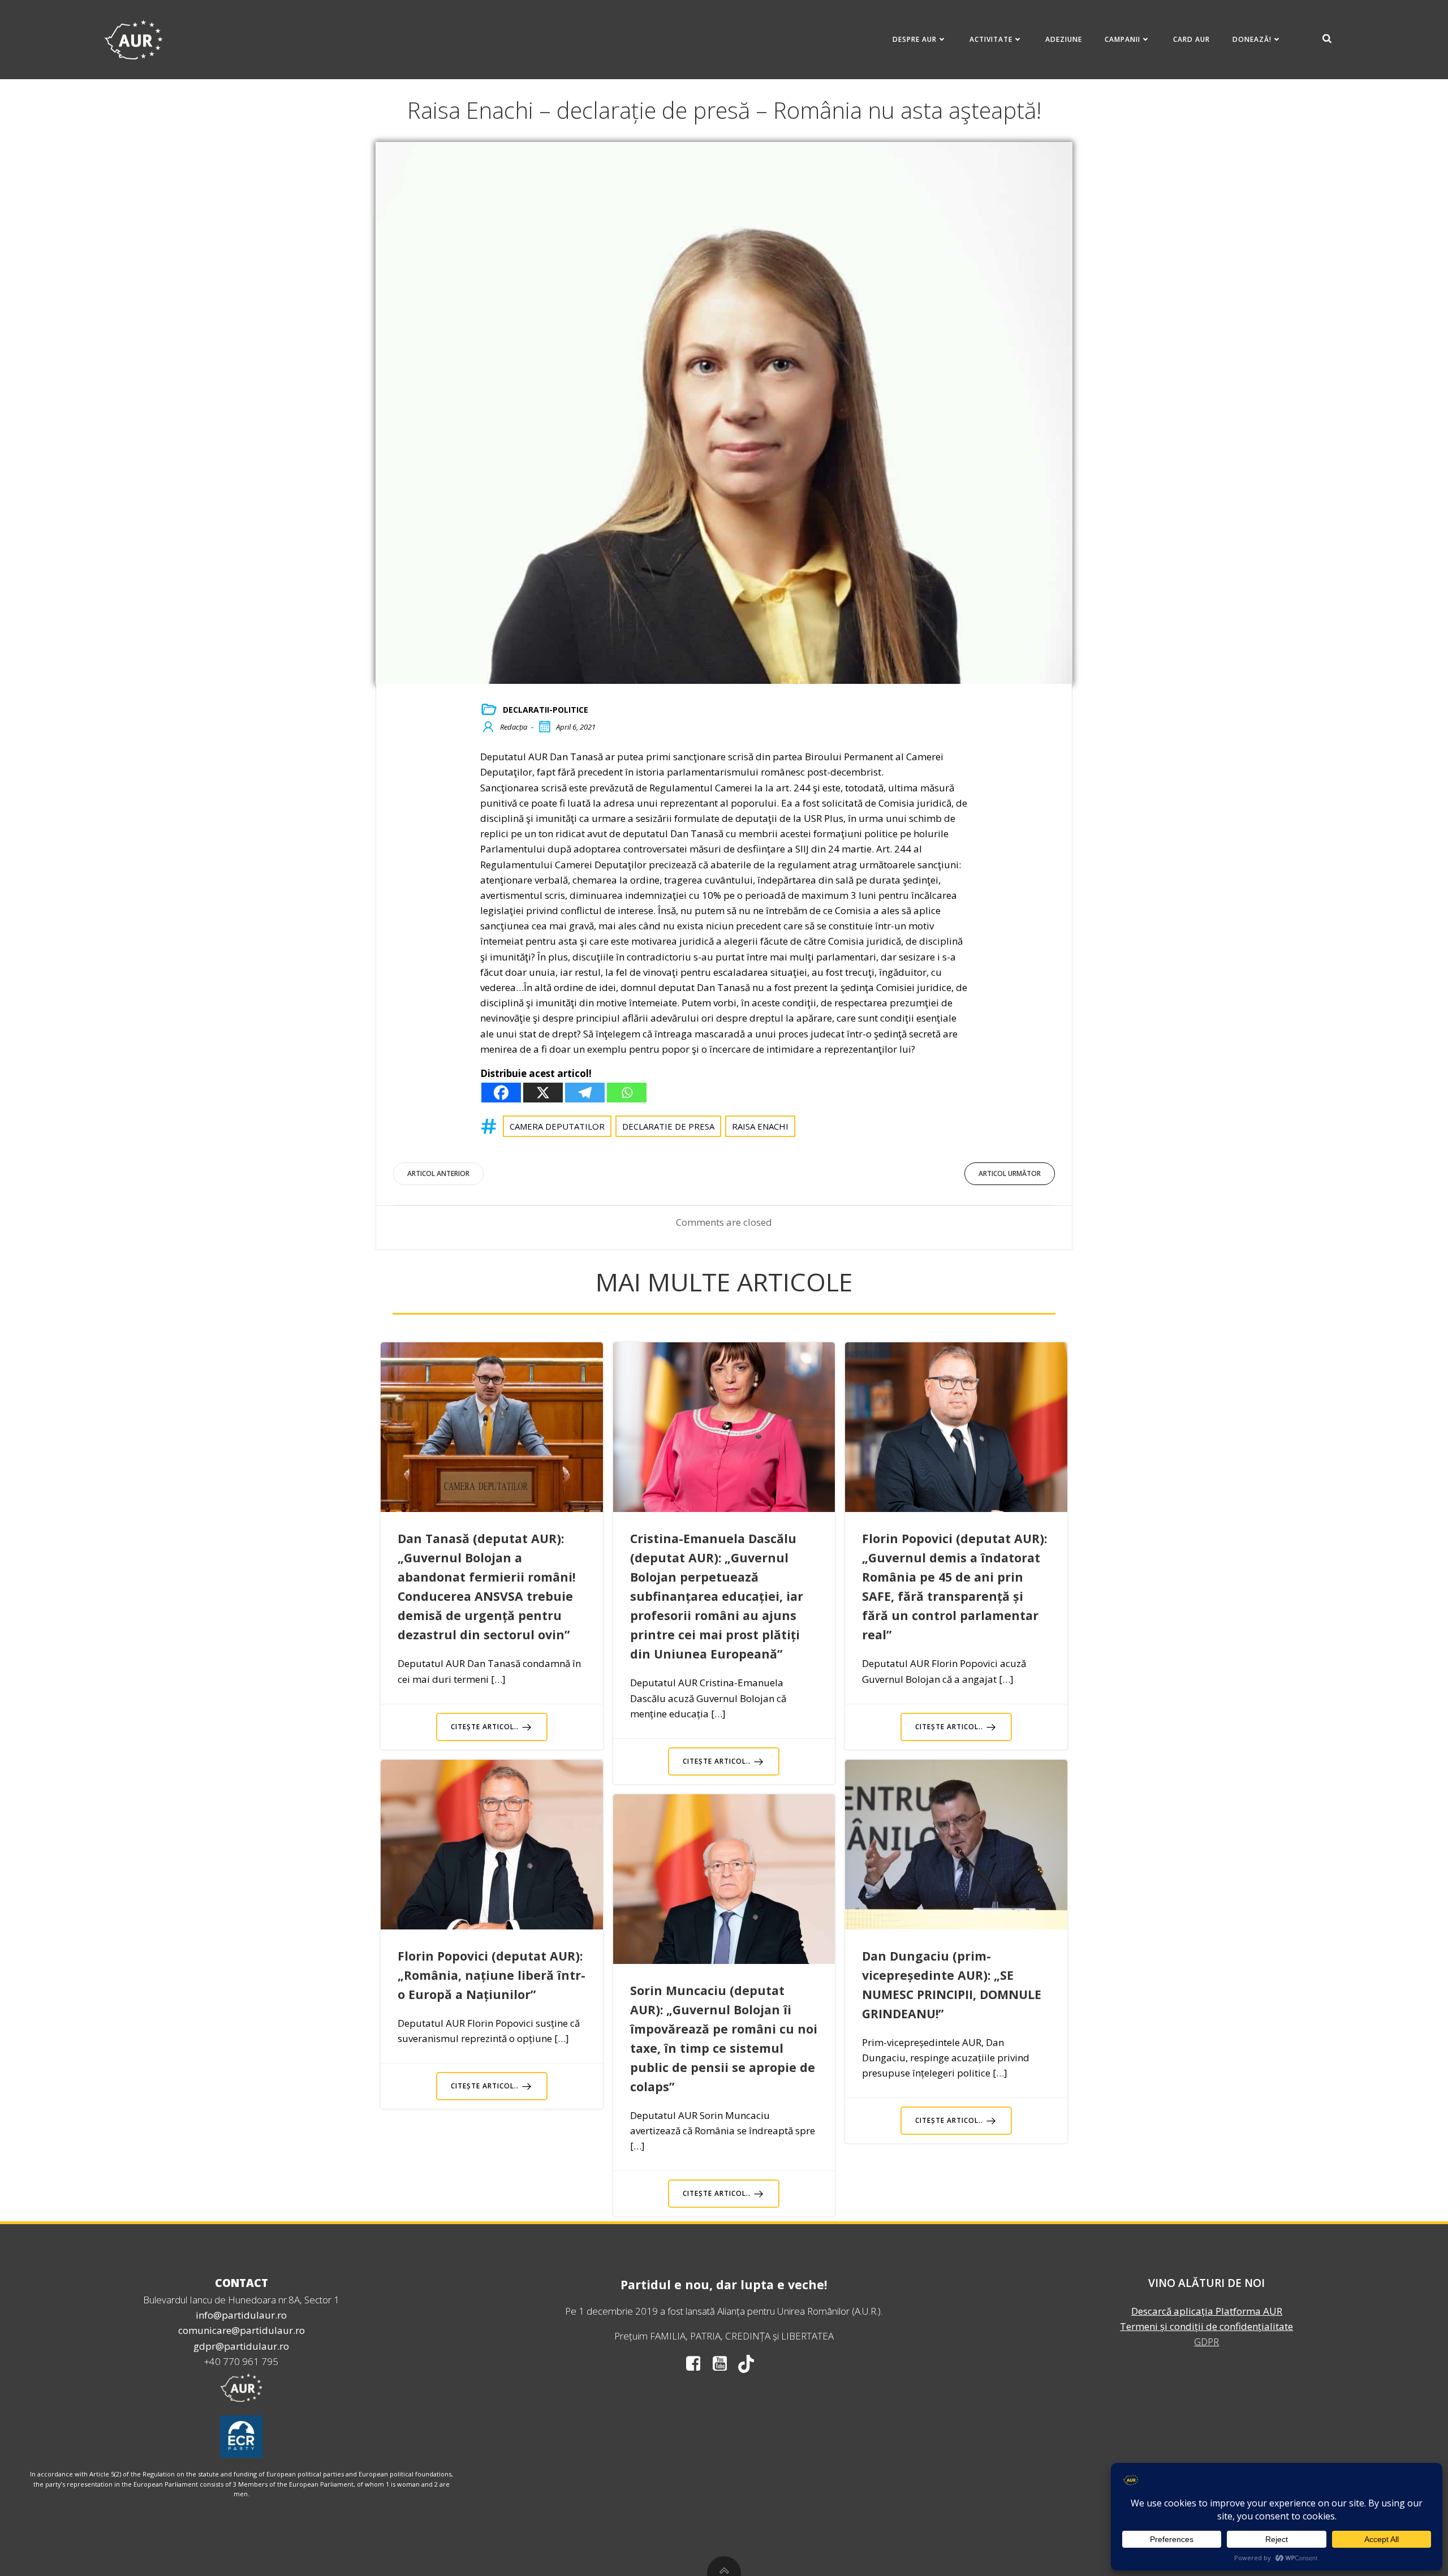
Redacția (514, 727)
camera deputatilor (557, 1126)
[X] (543, 1093)
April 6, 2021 (576, 727)
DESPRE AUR (915, 39)
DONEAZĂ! (1252, 39)
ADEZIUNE (1064, 39)
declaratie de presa (668, 1126)
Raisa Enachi (760, 1126)
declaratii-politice (546, 710)
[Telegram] (585, 1093)
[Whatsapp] (627, 1093)
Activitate (991, 39)
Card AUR (1191, 39)
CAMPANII (1122, 39)
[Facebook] (501, 1093)
